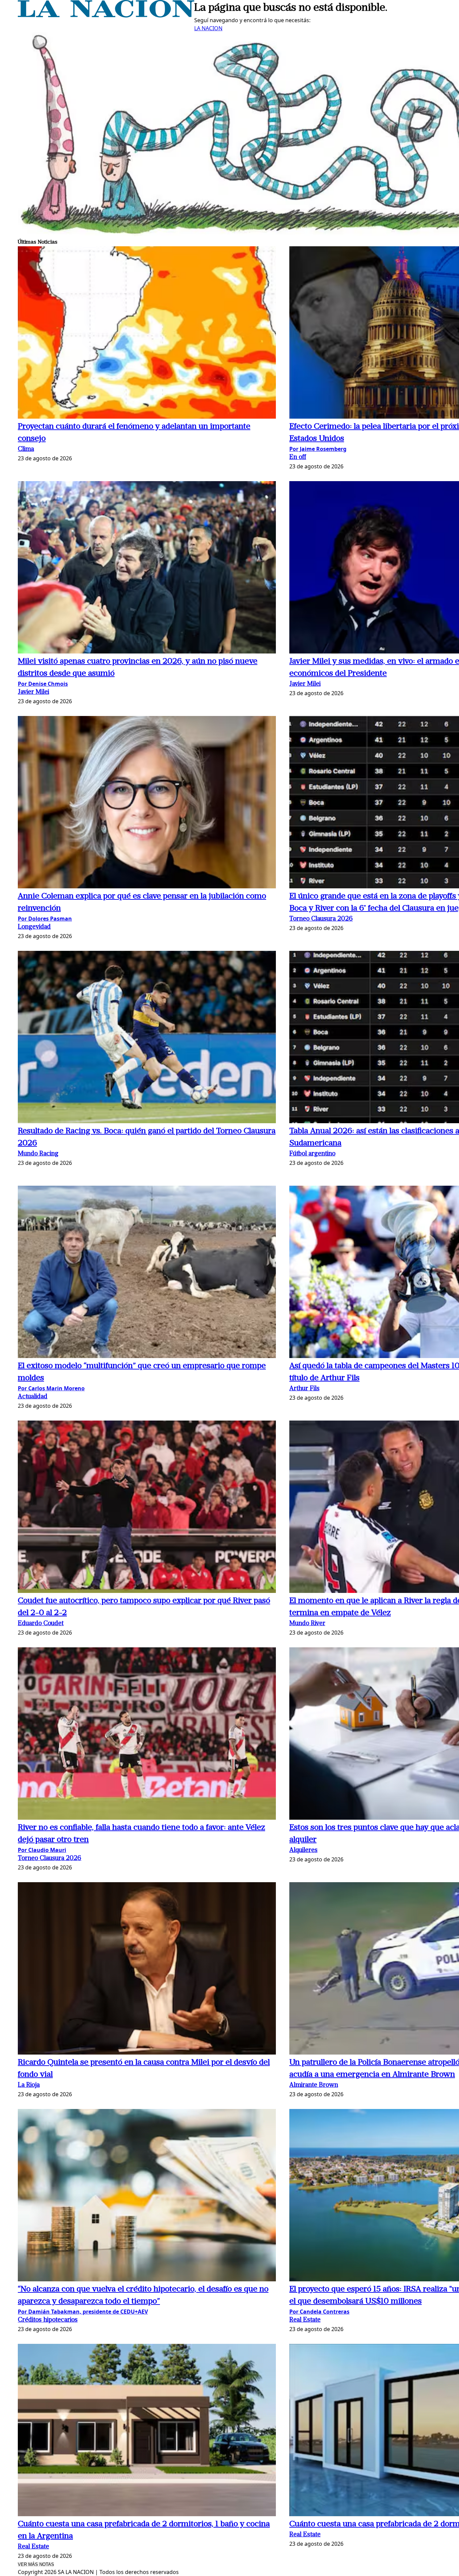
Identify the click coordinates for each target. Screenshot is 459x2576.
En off (298, 457)
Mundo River (307, 1624)
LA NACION (208, 28)
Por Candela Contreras (319, 2312)
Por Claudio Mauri (42, 1850)
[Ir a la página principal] (106, 15)
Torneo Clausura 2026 (321, 919)
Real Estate (305, 2320)
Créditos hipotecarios (48, 2320)
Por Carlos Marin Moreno (51, 1388)
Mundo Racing (38, 1154)
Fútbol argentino (312, 1154)
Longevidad (34, 927)
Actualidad (33, 1397)
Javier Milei (33, 692)
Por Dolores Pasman (45, 919)
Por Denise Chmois (43, 684)
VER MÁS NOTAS (36, 2564)
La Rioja (29, 2085)
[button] (147, 333)
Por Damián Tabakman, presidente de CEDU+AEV (83, 2312)
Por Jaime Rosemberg (318, 449)
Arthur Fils (304, 1389)
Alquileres (303, 1850)
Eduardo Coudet (41, 1624)
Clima (26, 449)
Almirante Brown (314, 2085)
